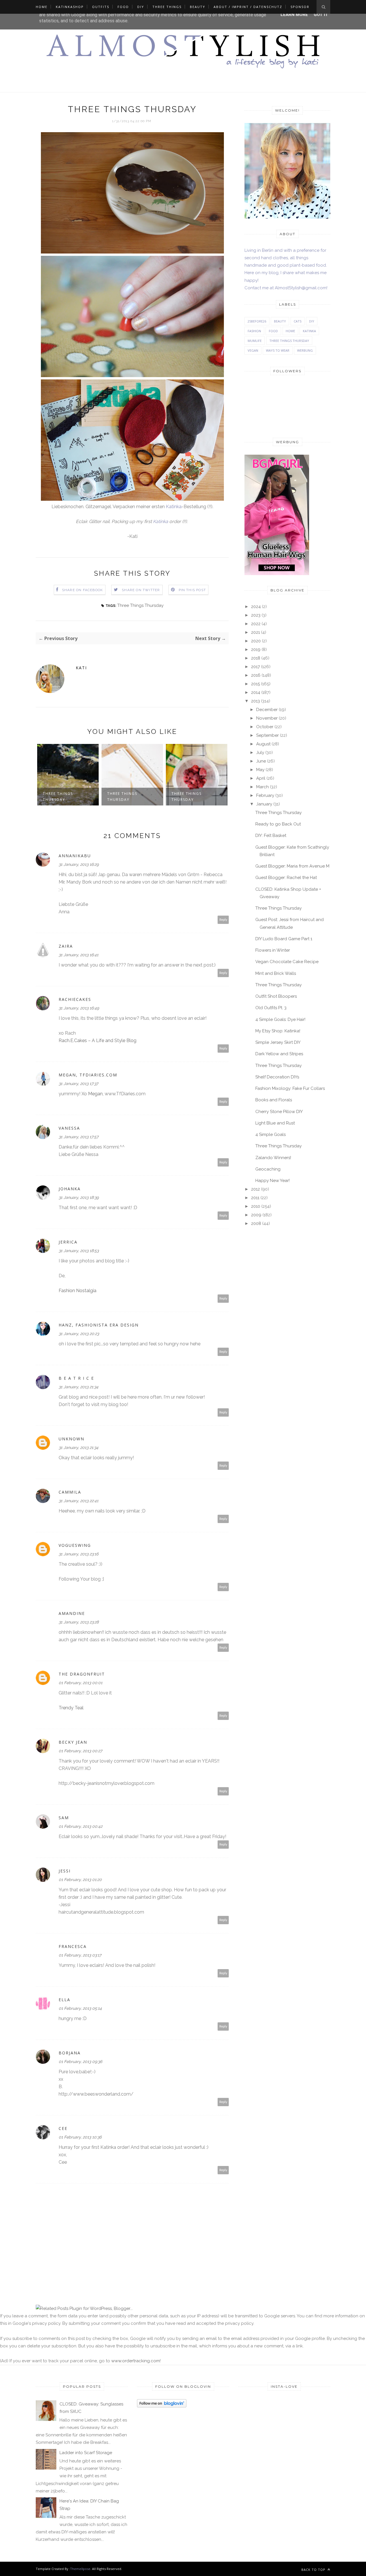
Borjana (70, 2053)
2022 (256, 624)
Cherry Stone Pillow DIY (279, 1112)
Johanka (70, 1189)
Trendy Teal (71, 1708)
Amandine (72, 1613)
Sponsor (300, 7)
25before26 (257, 321)
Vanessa (69, 1128)
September (267, 735)
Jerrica (68, 1242)
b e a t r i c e (76, 1378)
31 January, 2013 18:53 (79, 1251)
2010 (256, 1206)
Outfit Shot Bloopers (276, 996)
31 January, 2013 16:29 (79, 864)
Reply (223, 920)
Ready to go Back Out (278, 824)
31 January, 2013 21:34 (78, 1387)
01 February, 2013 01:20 (80, 1880)
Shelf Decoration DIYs (277, 1077)
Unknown (71, 1439)
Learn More (294, 15)
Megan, (96, 1094)
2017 (255, 667)
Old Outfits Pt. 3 (271, 1008)
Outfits (101, 7)
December (267, 710)
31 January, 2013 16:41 (78, 955)
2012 (255, 1189)
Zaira (66, 946)
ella (64, 2000)
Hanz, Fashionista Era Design (99, 1325)
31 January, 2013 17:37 (78, 1084)
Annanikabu (75, 856)
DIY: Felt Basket (271, 835)
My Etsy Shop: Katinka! (278, 1031)
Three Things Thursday (140, 605)
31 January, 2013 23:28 (79, 1622)
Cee (63, 2128)
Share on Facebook (82, 590)
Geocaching (268, 1169)
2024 (256, 607)
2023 (256, 615)
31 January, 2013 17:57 (78, 1137)
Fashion (254, 331)
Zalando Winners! (273, 1158)
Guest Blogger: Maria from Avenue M (292, 866)
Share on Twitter (141, 590)
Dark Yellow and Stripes (279, 1054)
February (265, 795)
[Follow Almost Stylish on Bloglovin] (162, 2406)
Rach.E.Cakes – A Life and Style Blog (98, 1041)
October (265, 727)
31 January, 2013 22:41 (78, 1501)
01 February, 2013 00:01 (80, 1683)
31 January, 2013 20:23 (79, 1334)
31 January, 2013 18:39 (79, 1197)
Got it (321, 15)
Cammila (70, 1492)
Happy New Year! (272, 1181)
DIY (141, 7)
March (262, 787)
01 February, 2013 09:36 (80, 2062)
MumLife (255, 341)
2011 (255, 1198)
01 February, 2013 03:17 (80, 1955)
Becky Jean (73, 1742)
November (267, 718)
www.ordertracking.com (136, 2361)
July (260, 753)
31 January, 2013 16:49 (79, 1008)
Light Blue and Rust (275, 1123)
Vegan (253, 350)
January (264, 804)
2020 (256, 641)
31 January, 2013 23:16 (78, 1554)
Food (123, 7)
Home (42, 7)
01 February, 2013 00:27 (80, 1751)
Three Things (167, 7)
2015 (255, 684)
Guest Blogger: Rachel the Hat (286, 878)
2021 (255, 632)
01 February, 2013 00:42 (80, 1826)
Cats (298, 321)
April (261, 778)
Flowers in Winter (273, 950)
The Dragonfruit (82, 1674)
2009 (256, 1215)
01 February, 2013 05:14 (80, 2008)
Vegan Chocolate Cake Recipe (287, 962)
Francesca (73, 1946)
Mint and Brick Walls (276, 973)
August (263, 744)
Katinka (174, 507)
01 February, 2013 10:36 (80, 2137)
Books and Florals (274, 1100)
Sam (64, 1818)
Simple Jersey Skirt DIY (278, 1042)
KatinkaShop (70, 7)
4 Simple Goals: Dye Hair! (280, 1019)
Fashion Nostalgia (77, 1291)
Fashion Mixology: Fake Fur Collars (290, 1088)
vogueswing (75, 1545)
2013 (255, 701)
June (261, 761)
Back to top (314, 2570)
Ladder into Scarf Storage (86, 2453)
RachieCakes (75, 999)
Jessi (65, 1871)
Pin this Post (192, 590)
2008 (256, 1223)
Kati (81, 668)
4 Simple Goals (270, 1134)
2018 (256, 658)
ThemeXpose (80, 2569)
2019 (256, 650)
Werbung (305, 350)
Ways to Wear (278, 350)
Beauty (198, 7)
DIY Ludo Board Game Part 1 (284, 939)
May (260, 770)
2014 (256, 692)
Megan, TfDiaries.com (88, 1075)
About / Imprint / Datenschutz (248, 7)
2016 (256, 675)
